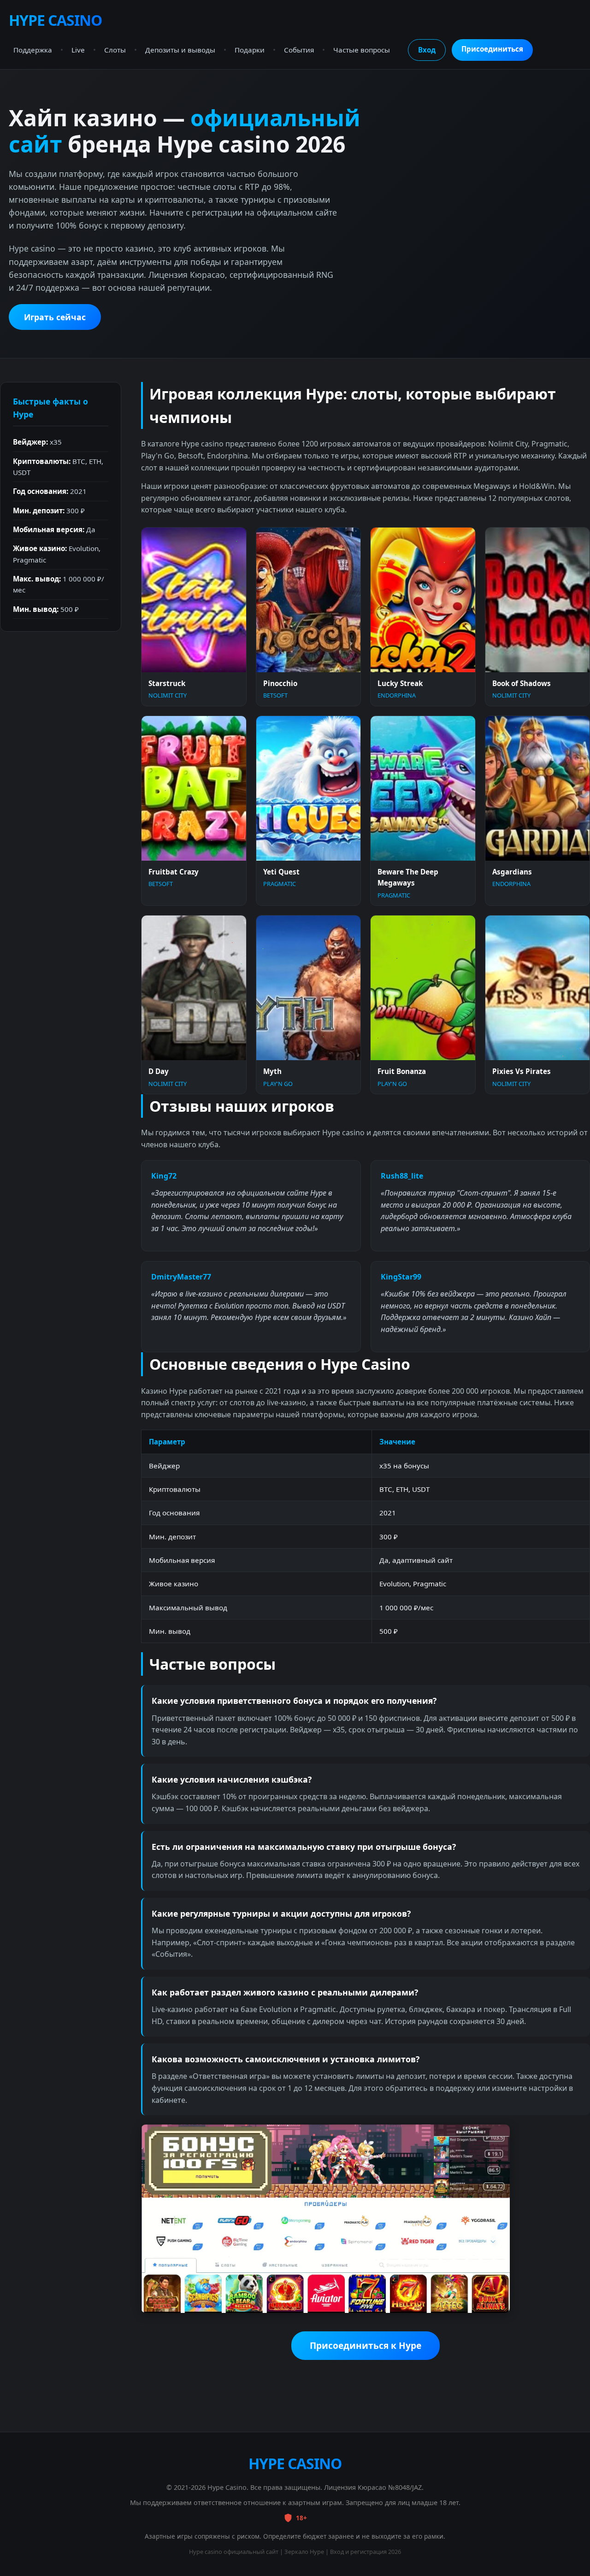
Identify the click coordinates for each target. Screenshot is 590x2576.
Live (78, 50)
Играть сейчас (55, 317)
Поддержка (33, 50)
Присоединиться (492, 49)
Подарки (250, 50)
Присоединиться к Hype (366, 2345)
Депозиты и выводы (180, 50)
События (299, 50)
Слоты (115, 50)
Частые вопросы (362, 50)
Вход (427, 50)
